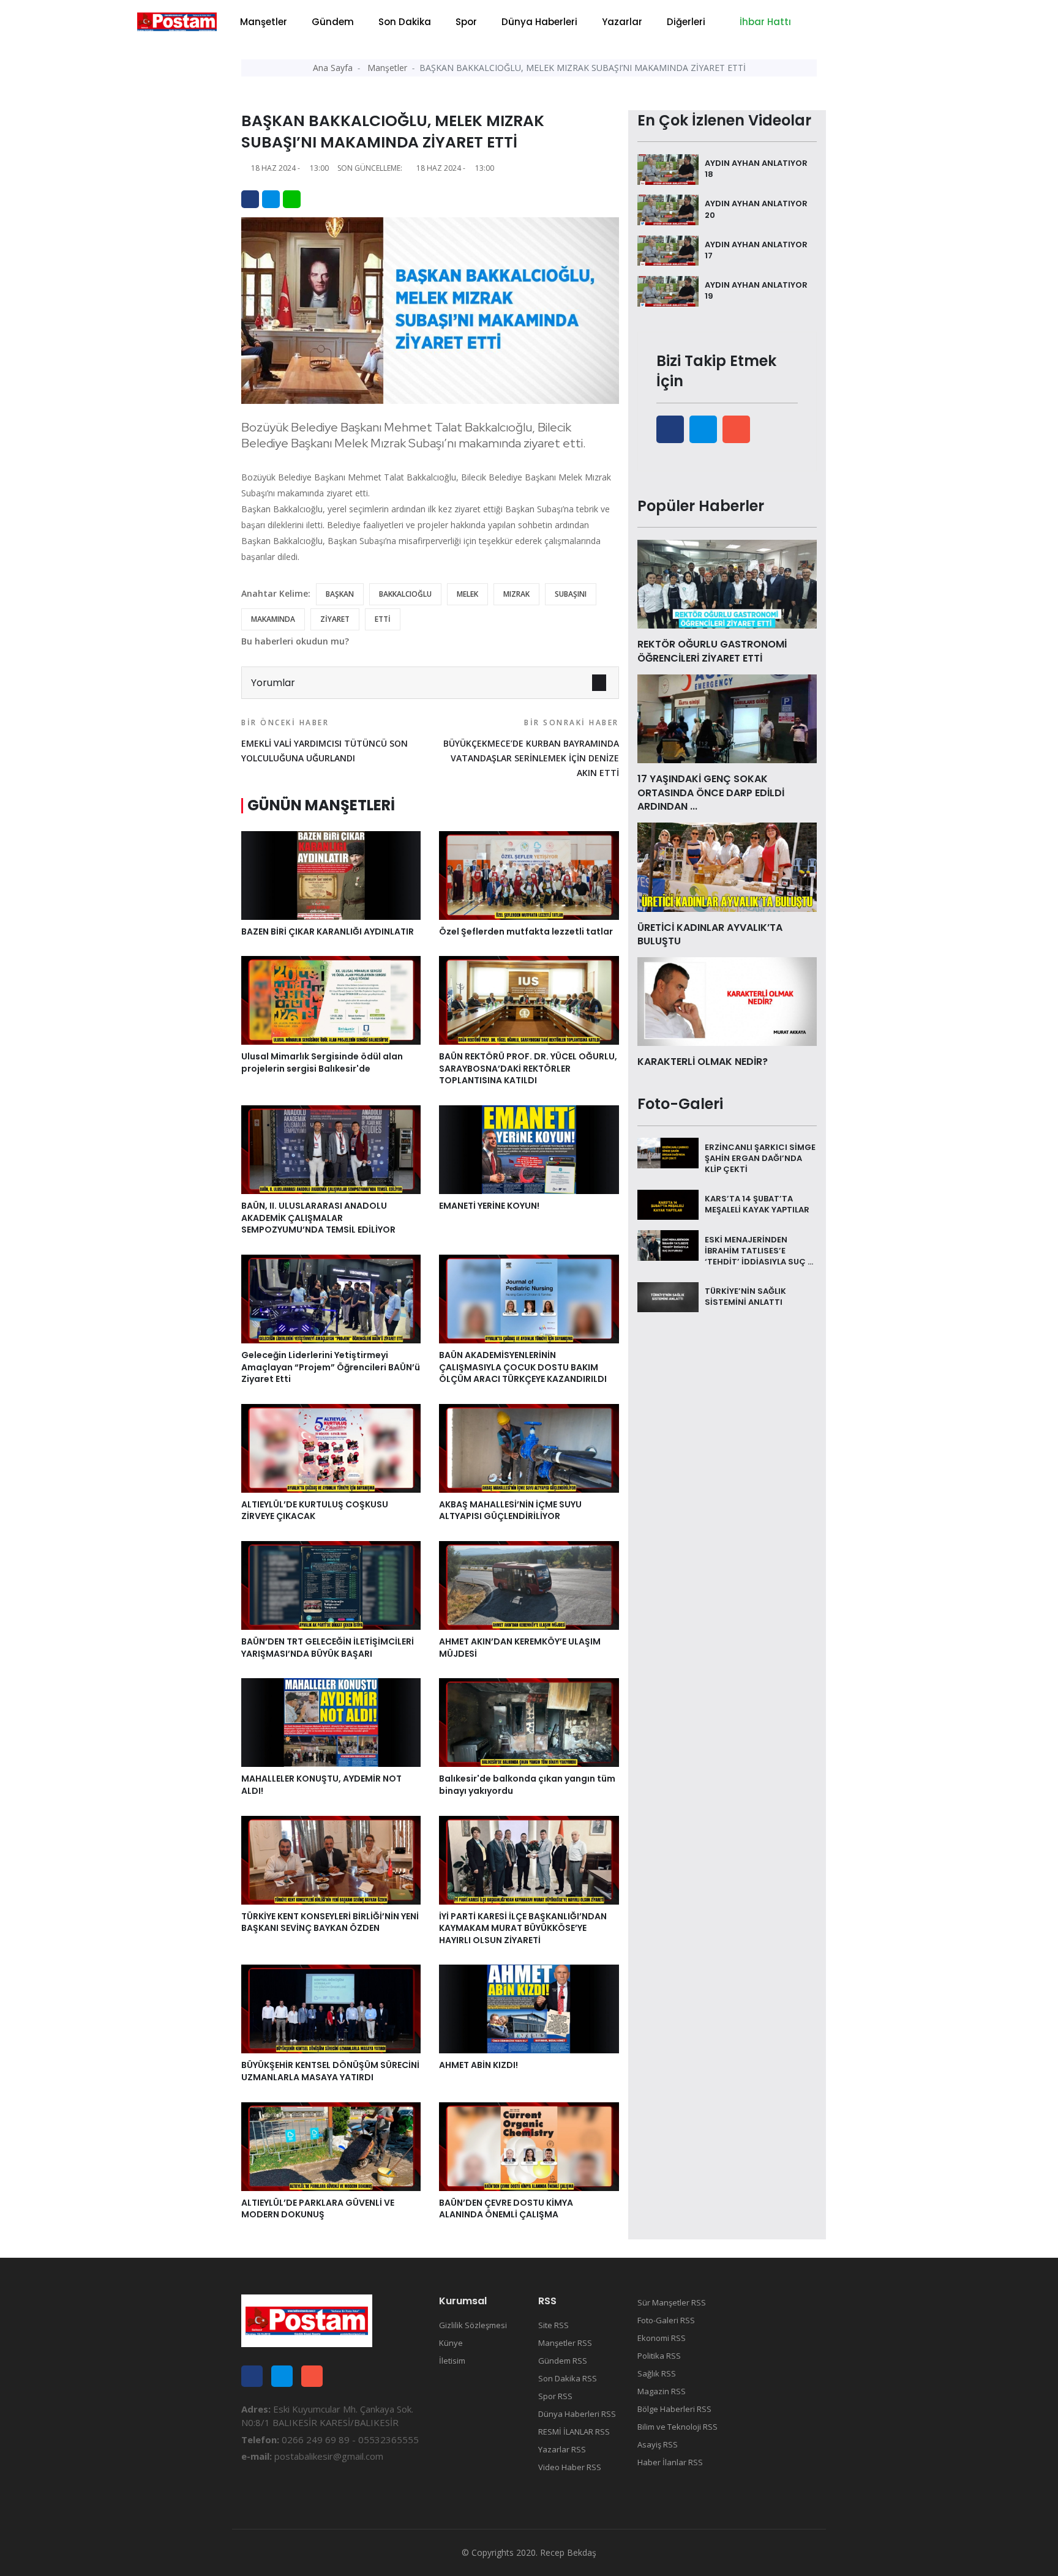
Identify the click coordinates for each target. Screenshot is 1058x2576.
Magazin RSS (662, 2391)
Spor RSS (555, 2396)
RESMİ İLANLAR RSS (574, 2432)
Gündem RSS (563, 2361)
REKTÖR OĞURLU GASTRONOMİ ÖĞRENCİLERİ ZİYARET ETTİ (712, 651)
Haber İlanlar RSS (670, 2462)
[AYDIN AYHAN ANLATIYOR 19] (668, 290)
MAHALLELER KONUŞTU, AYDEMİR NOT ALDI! (321, 1785)
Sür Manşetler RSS (672, 2302)
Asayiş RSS (658, 2444)
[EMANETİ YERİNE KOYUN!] (529, 1149)
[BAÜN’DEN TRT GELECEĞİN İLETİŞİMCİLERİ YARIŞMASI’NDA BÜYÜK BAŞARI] (331, 1585)
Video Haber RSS (570, 2467)
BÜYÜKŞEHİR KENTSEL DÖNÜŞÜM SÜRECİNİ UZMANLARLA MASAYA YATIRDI (330, 2071)
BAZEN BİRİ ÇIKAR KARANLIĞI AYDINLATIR (328, 931)
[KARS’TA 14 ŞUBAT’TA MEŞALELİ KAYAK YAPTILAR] (668, 1204)
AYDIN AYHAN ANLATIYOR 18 (756, 169)
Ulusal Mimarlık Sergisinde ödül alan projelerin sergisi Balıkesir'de (322, 1062)
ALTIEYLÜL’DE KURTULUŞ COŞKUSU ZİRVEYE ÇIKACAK (315, 1510)
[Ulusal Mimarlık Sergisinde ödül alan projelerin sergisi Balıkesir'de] (331, 999)
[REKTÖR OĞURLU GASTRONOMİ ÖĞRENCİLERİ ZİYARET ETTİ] (727, 583)
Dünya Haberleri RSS (577, 2414)
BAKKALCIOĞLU (405, 594)
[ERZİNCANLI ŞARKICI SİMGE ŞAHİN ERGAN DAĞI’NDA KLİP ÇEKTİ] (668, 1152)
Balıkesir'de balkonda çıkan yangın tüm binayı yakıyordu (527, 1785)
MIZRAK (516, 594)
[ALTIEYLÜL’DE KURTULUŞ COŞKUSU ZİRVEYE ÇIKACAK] (331, 1447)
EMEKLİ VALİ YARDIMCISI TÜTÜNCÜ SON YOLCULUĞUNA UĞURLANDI (325, 741)
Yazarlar (622, 22)
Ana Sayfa (333, 68)
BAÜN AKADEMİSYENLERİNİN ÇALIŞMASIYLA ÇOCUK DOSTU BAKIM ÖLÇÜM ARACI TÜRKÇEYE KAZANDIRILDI (523, 1367)
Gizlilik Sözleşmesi (473, 2325)
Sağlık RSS (657, 2373)
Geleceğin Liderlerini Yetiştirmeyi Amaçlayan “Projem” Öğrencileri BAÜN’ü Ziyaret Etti (331, 1367)
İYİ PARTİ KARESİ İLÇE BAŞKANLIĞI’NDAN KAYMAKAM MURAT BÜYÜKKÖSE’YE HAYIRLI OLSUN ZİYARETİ (523, 1928)
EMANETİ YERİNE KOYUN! (489, 1206)
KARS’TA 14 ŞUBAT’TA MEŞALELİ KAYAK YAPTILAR (757, 1204)
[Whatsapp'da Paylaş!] (292, 199)
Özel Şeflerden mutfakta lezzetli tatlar (526, 931)
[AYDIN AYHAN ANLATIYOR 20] (668, 209)
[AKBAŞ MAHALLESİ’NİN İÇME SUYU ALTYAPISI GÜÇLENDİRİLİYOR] (529, 1447)
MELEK (467, 594)
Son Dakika (405, 22)
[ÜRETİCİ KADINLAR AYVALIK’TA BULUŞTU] (727, 866)
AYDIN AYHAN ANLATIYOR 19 (756, 290)
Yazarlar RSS (562, 2449)
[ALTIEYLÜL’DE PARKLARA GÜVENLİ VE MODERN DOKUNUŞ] (331, 2146)
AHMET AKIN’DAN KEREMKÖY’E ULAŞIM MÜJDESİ (520, 1648)
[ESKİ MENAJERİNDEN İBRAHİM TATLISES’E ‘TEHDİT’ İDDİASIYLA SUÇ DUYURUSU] (668, 1244)
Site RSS (553, 2325)
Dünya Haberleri (539, 22)
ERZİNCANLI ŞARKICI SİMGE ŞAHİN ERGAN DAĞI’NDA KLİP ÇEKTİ (760, 1158)
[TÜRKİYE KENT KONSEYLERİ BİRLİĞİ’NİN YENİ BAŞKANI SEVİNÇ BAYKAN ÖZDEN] (331, 1859)
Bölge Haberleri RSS (674, 2409)
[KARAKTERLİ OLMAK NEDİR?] (727, 1001)
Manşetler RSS (565, 2343)
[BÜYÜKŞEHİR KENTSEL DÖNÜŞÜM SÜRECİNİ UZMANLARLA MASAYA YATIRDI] (331, 2008)
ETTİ (383, 619)
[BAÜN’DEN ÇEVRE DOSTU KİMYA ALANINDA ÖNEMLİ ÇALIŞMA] (529, 2146)
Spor (466, 22)
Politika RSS (659, 2356)
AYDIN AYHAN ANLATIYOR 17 (756, 250)
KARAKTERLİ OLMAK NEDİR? (703, 1062)
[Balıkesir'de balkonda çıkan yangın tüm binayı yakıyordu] (529, 1722)
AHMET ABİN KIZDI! (478, 2065)
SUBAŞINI (571, 594)
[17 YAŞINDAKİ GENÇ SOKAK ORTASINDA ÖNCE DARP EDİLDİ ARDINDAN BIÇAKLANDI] (727, 718)
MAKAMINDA (273, 619)
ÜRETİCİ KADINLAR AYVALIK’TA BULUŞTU (710, 934)
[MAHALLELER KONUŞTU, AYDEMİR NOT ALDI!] (331, 1722)
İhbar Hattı (764, 22)
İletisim (452, 2361)
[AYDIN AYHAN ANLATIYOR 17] (668, 250)
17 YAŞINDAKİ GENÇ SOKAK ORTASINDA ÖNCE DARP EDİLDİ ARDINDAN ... (711, 793)
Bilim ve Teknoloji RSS (677, 2427)
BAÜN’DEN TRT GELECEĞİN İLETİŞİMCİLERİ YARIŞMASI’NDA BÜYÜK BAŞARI (328, 1648)
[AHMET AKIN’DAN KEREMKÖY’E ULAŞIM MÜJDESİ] (529, 1585)
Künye (451, 2343)
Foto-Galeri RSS (666, 2320)
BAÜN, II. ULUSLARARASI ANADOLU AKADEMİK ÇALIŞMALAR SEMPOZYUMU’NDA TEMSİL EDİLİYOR (318, 1218)
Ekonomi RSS (662, 2338)
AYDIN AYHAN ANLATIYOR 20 (756, 209)
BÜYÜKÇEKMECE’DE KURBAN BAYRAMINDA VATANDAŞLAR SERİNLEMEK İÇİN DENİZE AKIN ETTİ (531, 748)
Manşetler (264, 22)
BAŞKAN (340, 594)
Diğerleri (686, 22)
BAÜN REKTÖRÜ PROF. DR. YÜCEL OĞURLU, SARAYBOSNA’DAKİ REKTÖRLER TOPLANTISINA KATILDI (528, 1068)
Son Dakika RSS (568, 2378)
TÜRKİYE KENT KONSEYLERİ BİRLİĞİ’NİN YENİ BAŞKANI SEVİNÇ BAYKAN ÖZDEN (330, 1922)
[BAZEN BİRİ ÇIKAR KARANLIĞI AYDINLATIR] (331, 874)
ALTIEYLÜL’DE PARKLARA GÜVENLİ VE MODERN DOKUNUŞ (318, 2209)
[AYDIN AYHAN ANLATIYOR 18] (668, 168)
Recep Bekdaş (568, 2552)
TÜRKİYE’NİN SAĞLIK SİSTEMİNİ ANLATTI (745, 1297)
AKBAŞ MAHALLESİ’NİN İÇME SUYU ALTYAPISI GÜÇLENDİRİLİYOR (510, 1510)
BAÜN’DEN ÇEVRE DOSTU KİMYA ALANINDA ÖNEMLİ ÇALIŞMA (506, 2209)
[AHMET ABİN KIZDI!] (529, 2008)
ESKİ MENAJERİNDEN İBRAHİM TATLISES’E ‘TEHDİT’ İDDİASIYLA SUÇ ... (759, 1250)
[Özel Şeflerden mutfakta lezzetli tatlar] (529, 874)
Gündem (333, 22)
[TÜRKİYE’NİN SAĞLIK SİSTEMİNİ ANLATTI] (668, 1296)
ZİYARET (335, 619)
